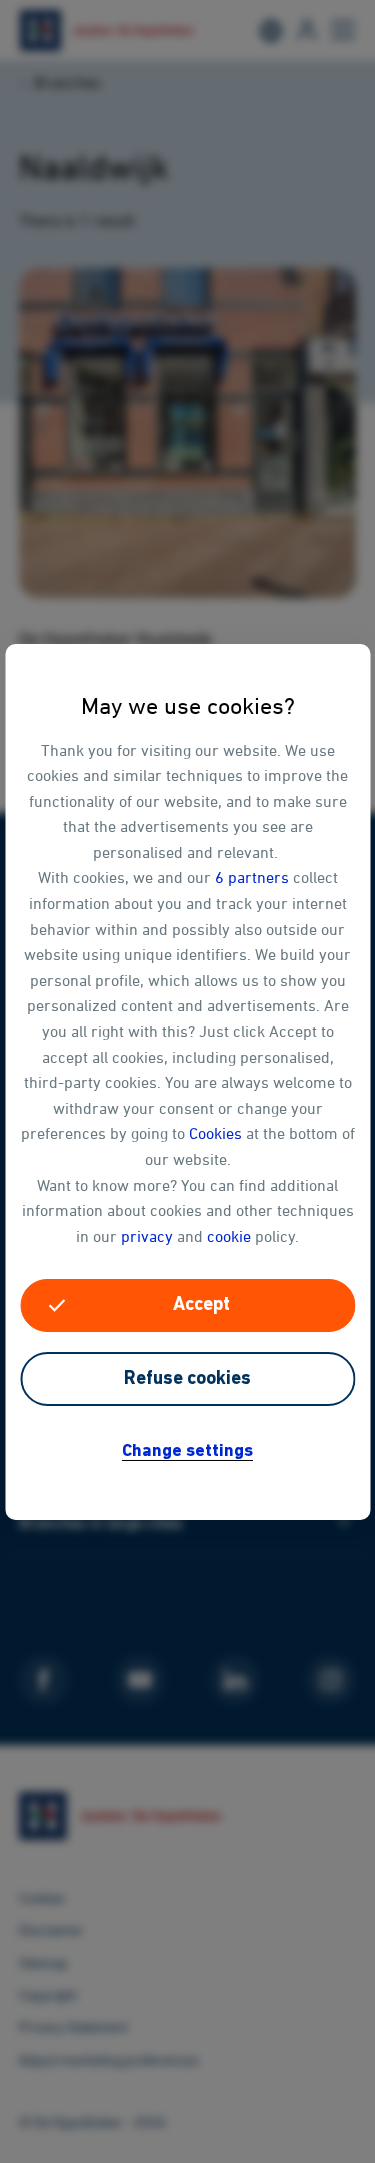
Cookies (215, 1133)
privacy (147, 1236)
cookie (229, 1236)
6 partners (252, 877)
